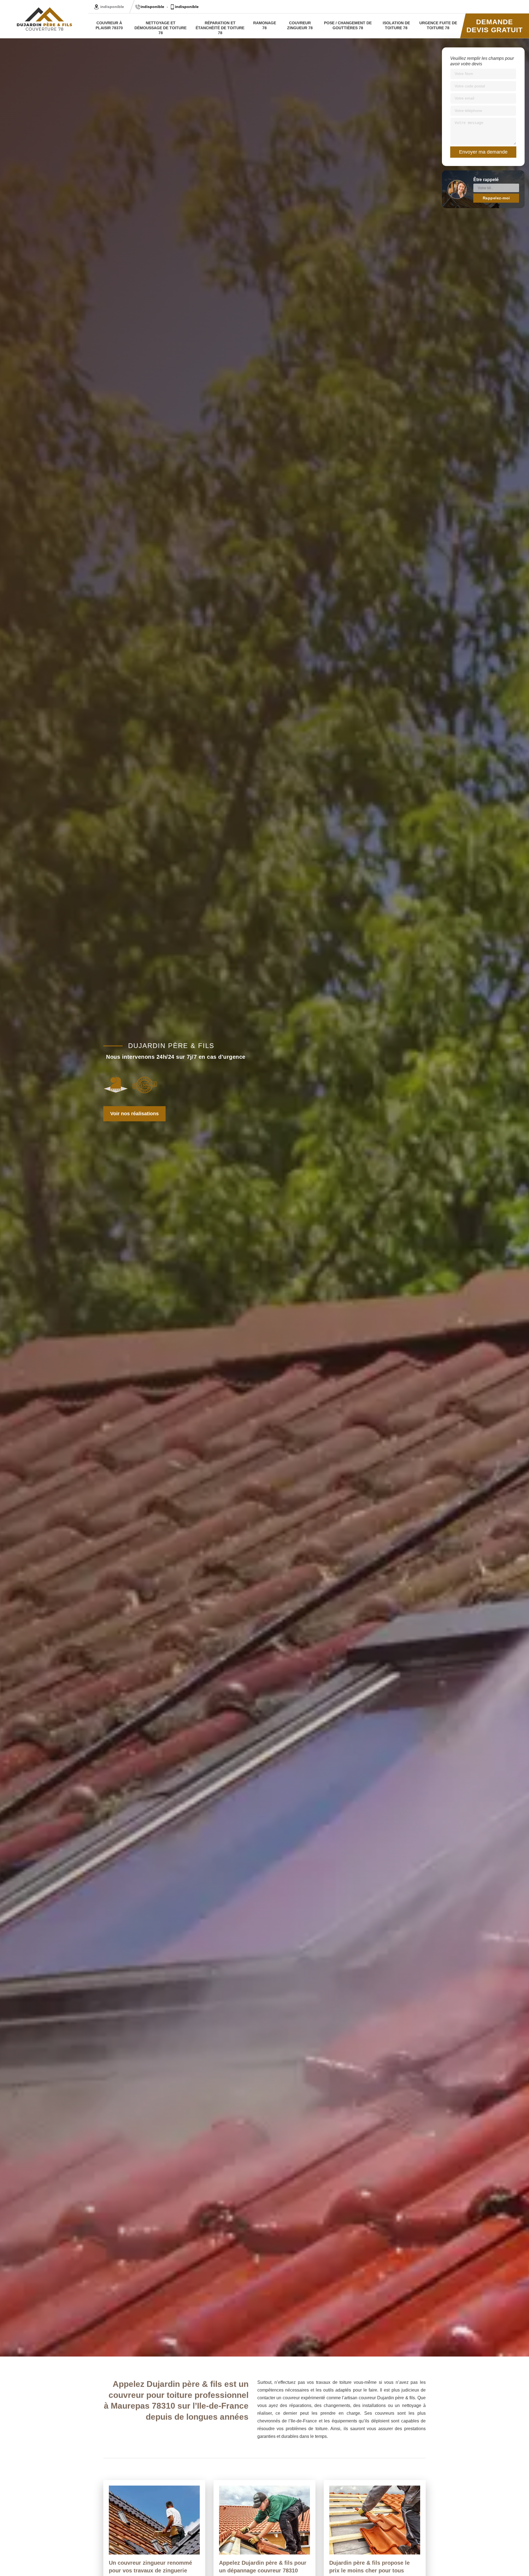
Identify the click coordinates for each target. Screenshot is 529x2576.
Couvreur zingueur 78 (300, 25)
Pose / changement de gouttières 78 (348, 25)
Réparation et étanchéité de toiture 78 (220, 28)
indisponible (152, 7)
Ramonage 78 (265, 25)
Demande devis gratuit (495, 26)
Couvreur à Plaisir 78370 (109, 25)
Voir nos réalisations (134, 1114)
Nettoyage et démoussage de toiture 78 (160, 28)
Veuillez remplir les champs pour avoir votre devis (482, 61)
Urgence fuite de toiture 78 (438, 25)
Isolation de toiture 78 (396, 25)
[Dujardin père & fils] (44, 19)
